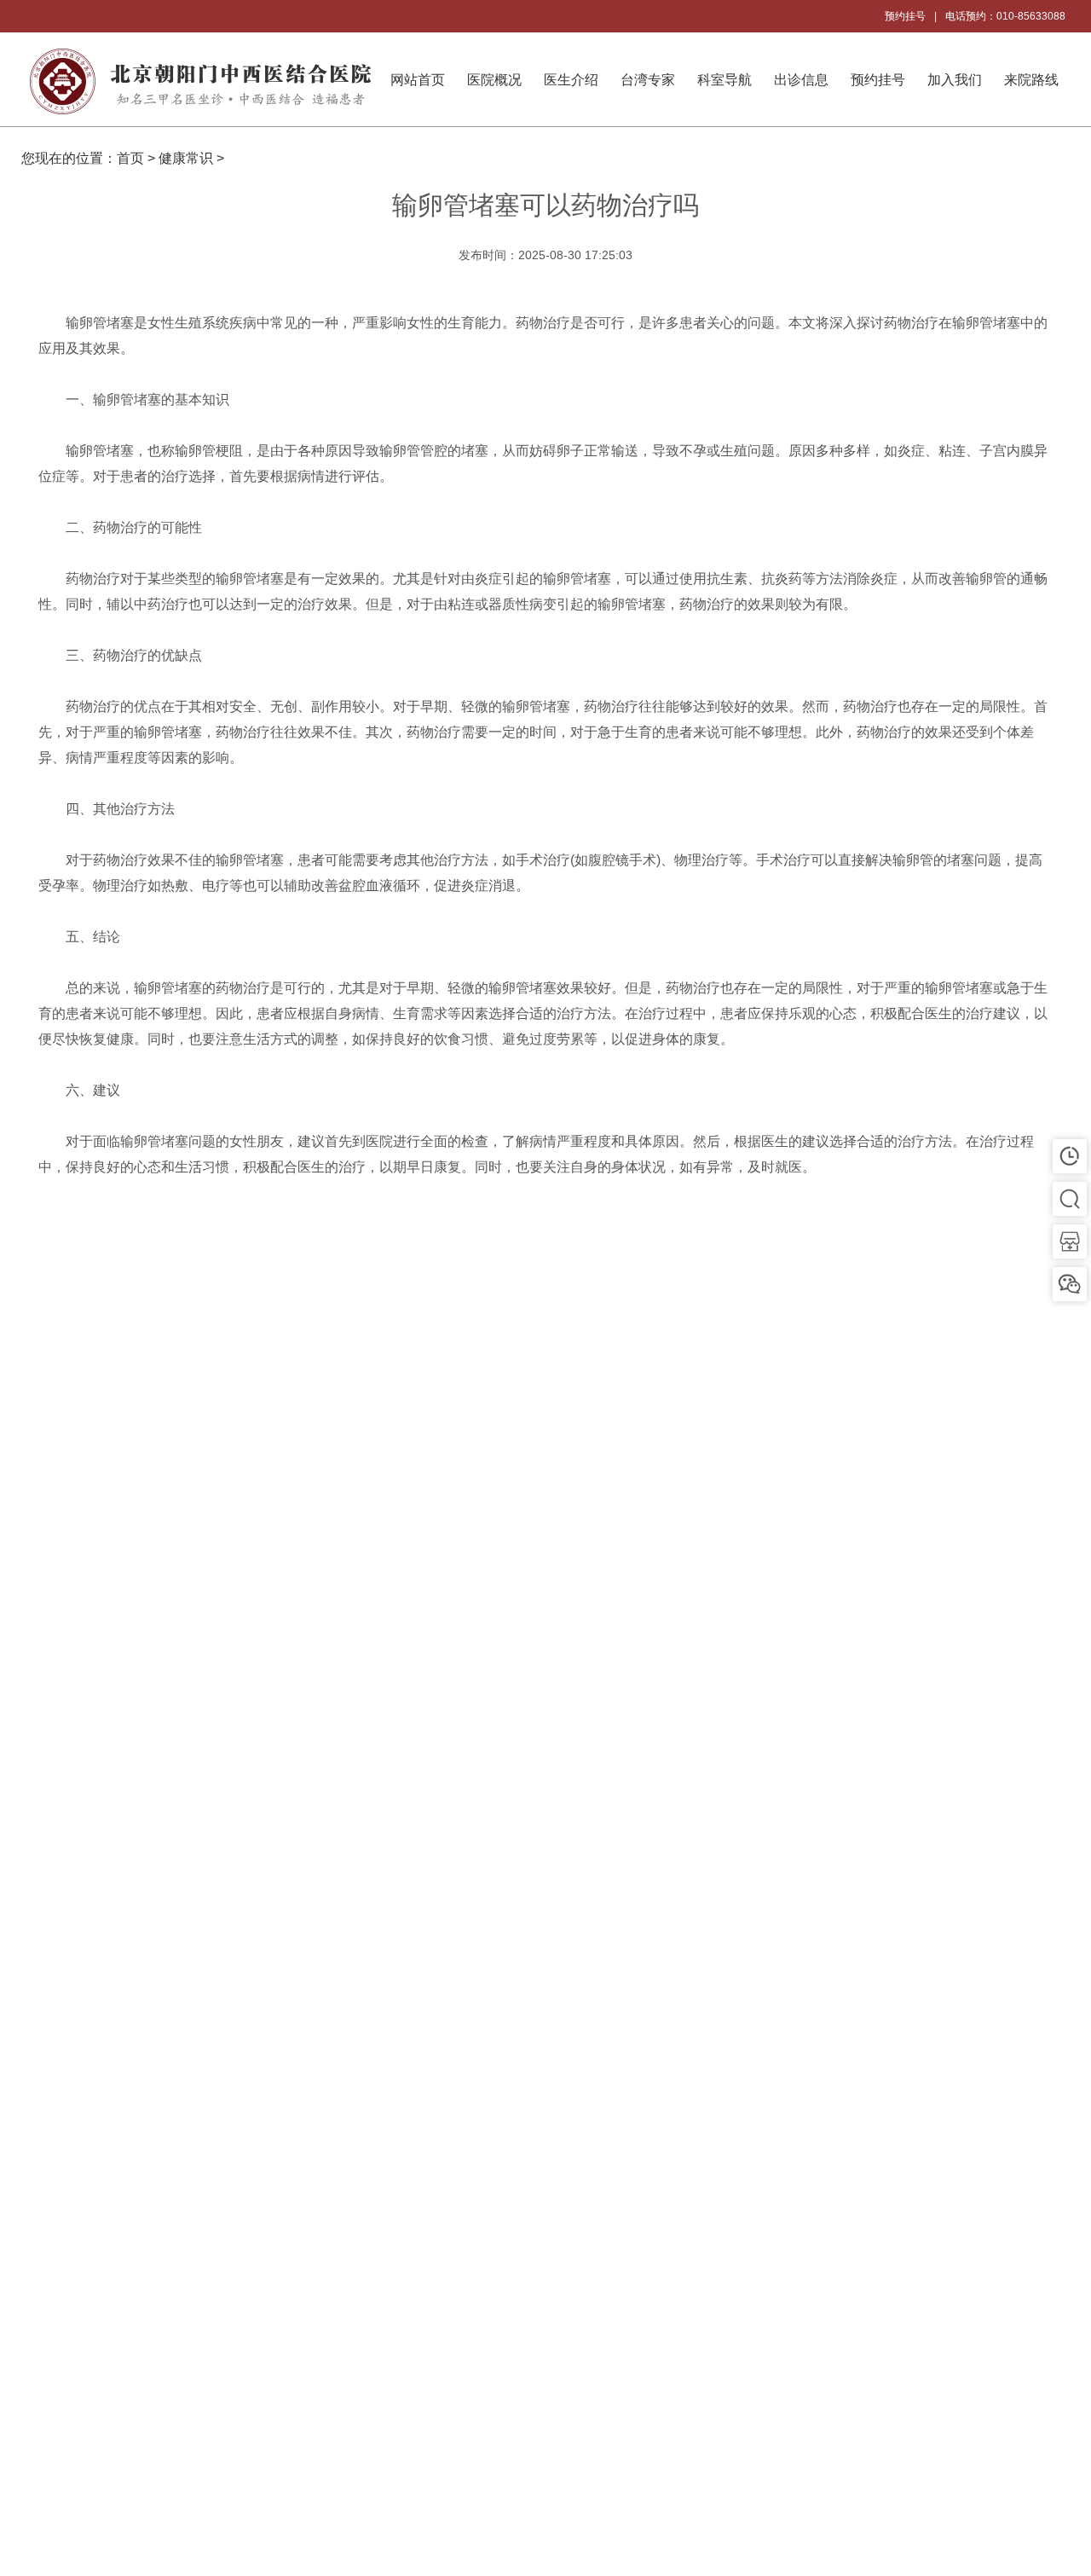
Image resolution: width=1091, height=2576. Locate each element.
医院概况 (494, 80)
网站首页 (418, 80)
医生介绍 (571, 80)
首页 (130, 158)
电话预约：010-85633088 (1005, 16)
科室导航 (724, 80)
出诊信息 (801, 80)
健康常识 (186, 158)
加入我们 (955, 80)
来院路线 (1031, 80)
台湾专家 (648, 80)
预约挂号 (905, 16)
